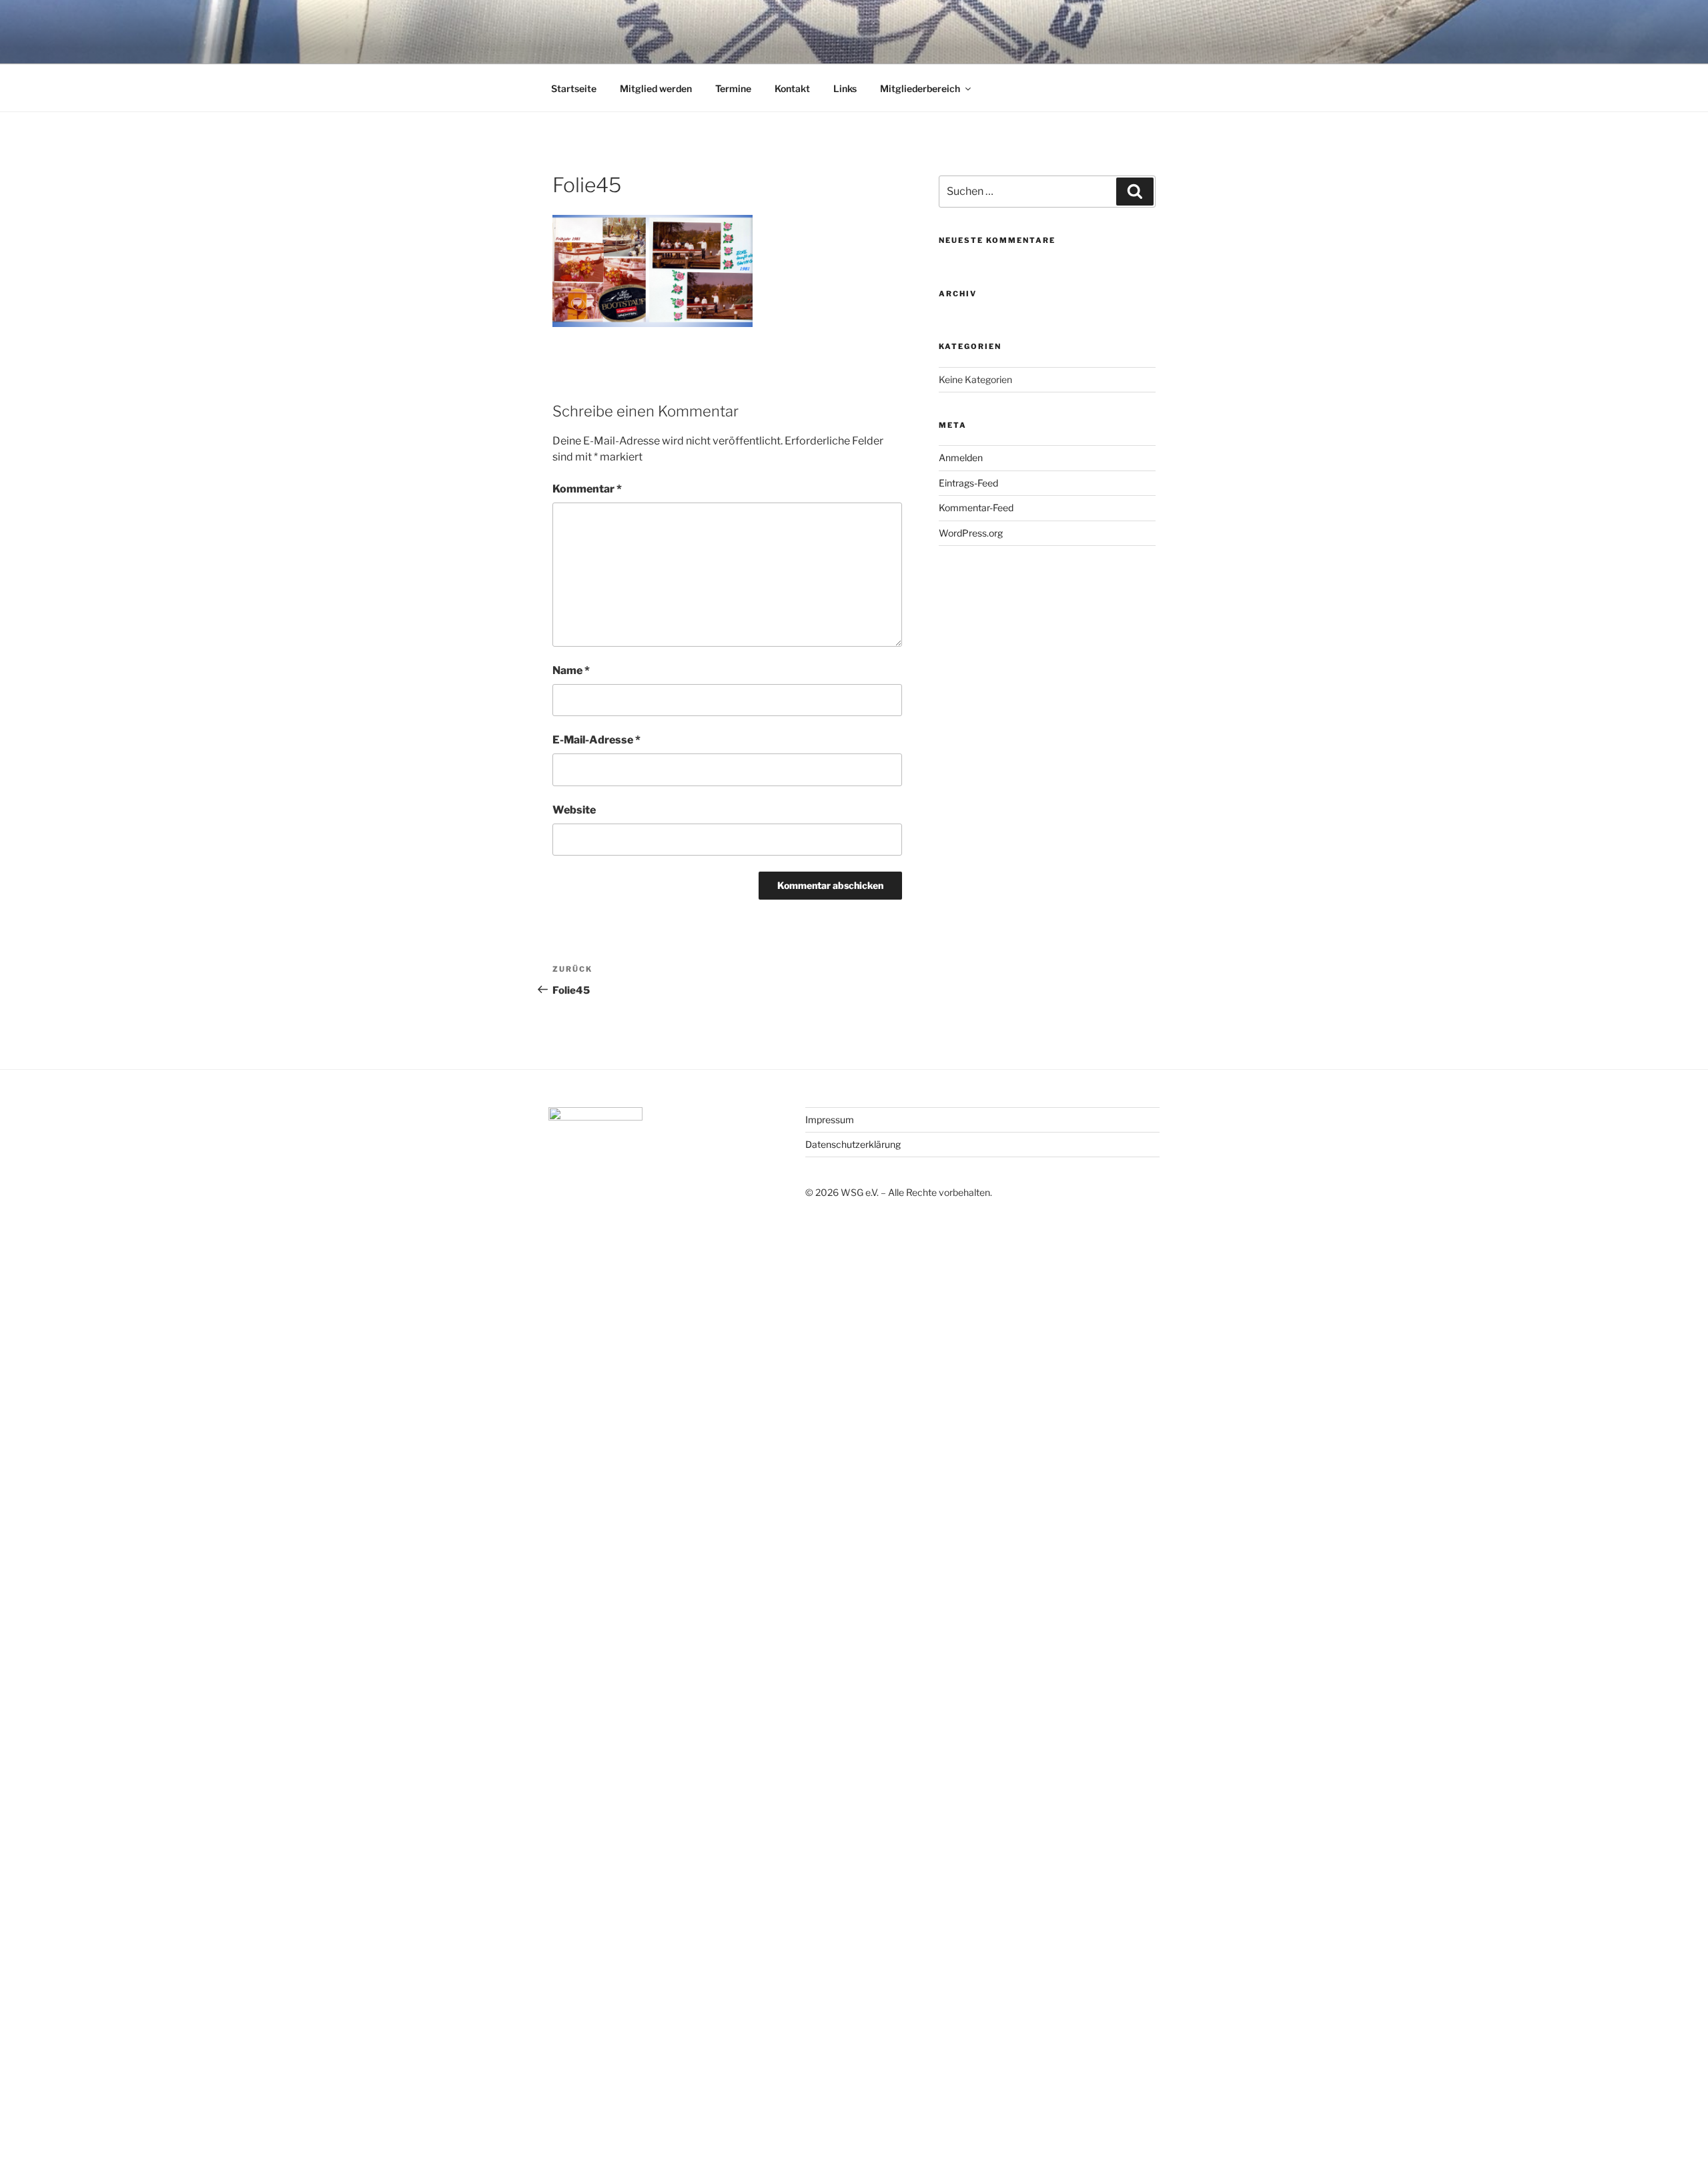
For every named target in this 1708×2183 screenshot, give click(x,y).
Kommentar (587, 489)
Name (571, 670)
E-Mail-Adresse (596, 740)
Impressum (830, 1120)
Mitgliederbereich (920, 88)
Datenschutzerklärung (853, 1144)
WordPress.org (971, 533)
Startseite (574, 88)
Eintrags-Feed (968, 483)
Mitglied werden (656, 88)
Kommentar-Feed (976, 508)
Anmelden (961, 457)
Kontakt (792, 88)
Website (574, 810)
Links (845, 88)
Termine (733, 88)
